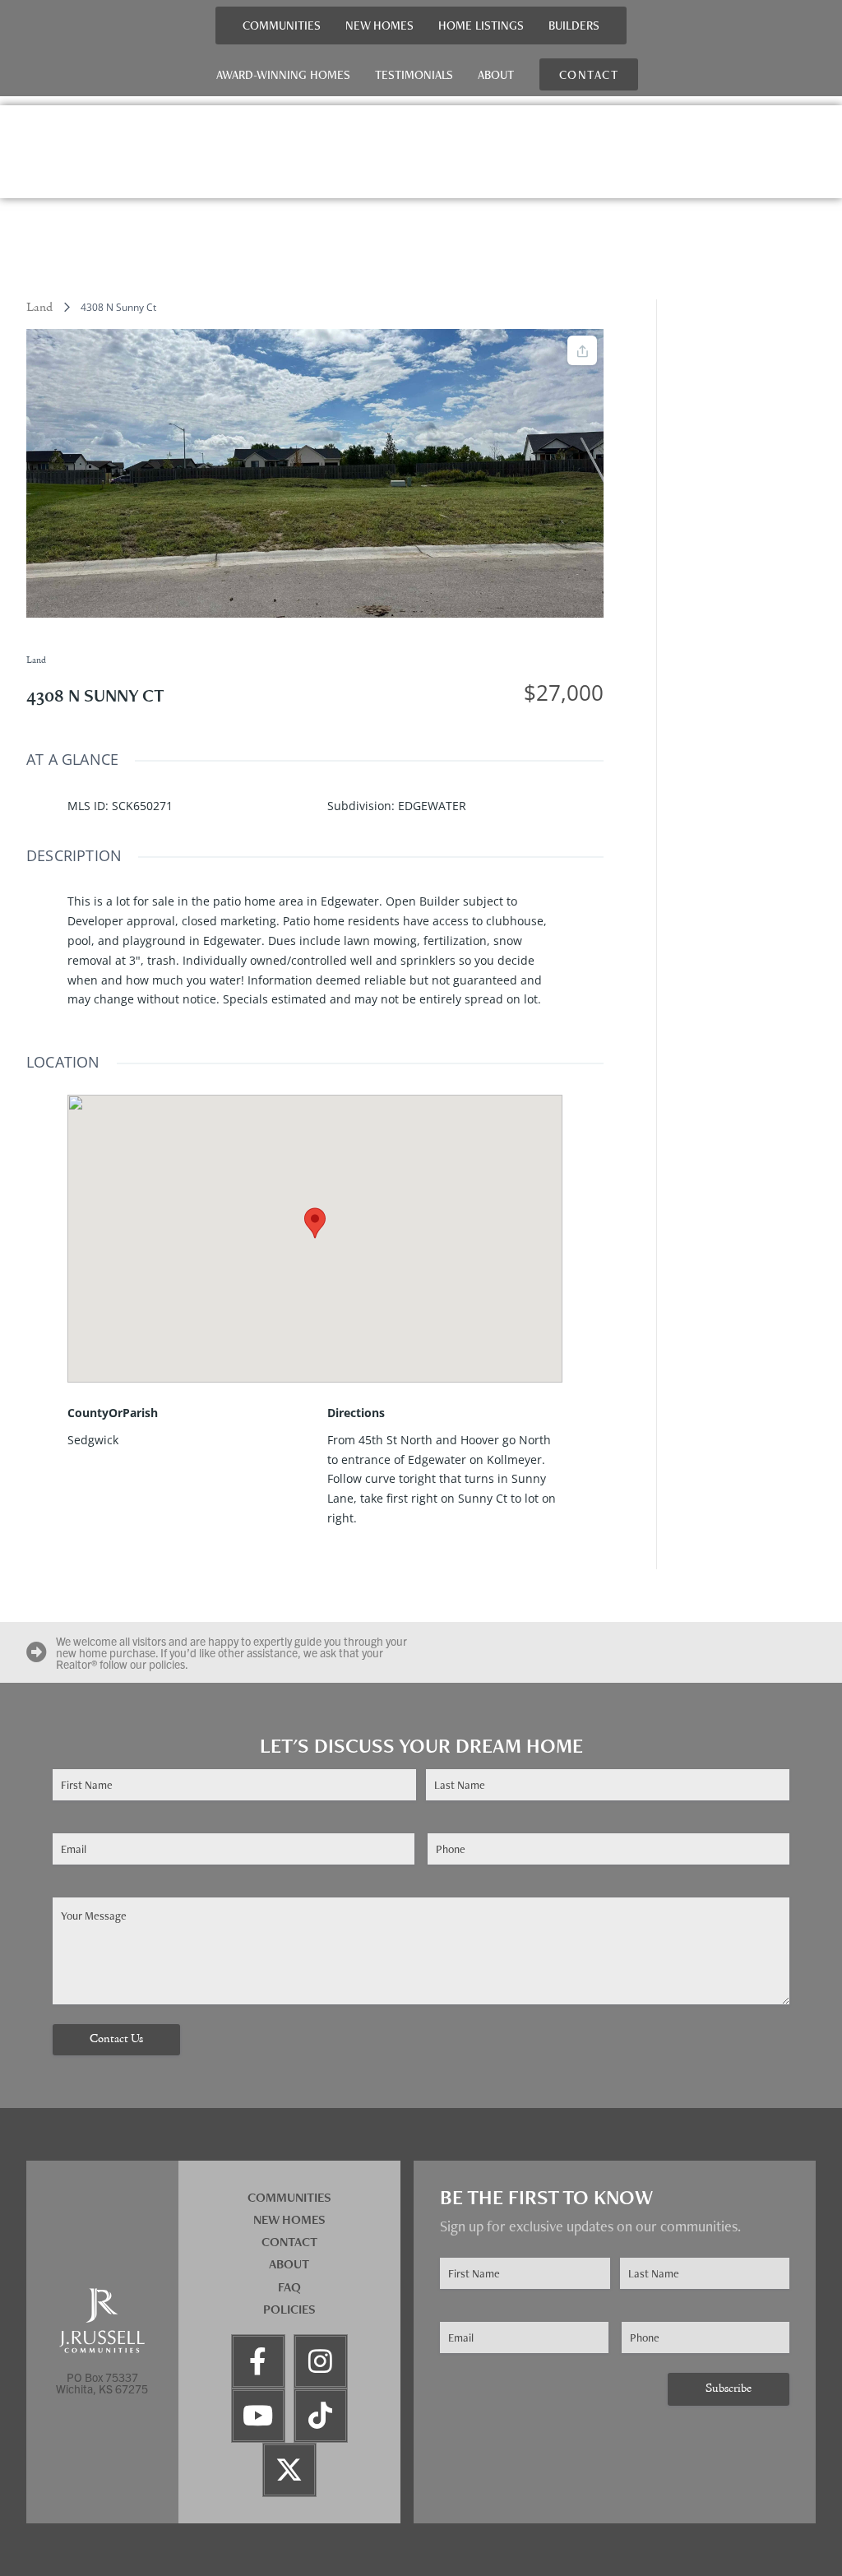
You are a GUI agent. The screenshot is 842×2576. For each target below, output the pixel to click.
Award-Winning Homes (283, 74)
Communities (282, 25)
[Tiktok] (321, 2416)
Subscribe (729, 2389)
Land (39, 308)
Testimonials (414, 74)
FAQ (289, 2287)
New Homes (379, 25)
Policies (289, 2309)
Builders (574, 25)
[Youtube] (258, 2416)
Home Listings (481, 25)
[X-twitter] (289, 2470)
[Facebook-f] (258, 2361)
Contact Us (116, 2039)
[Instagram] (321, 2361)
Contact (289, 2242)
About (496, 74)
